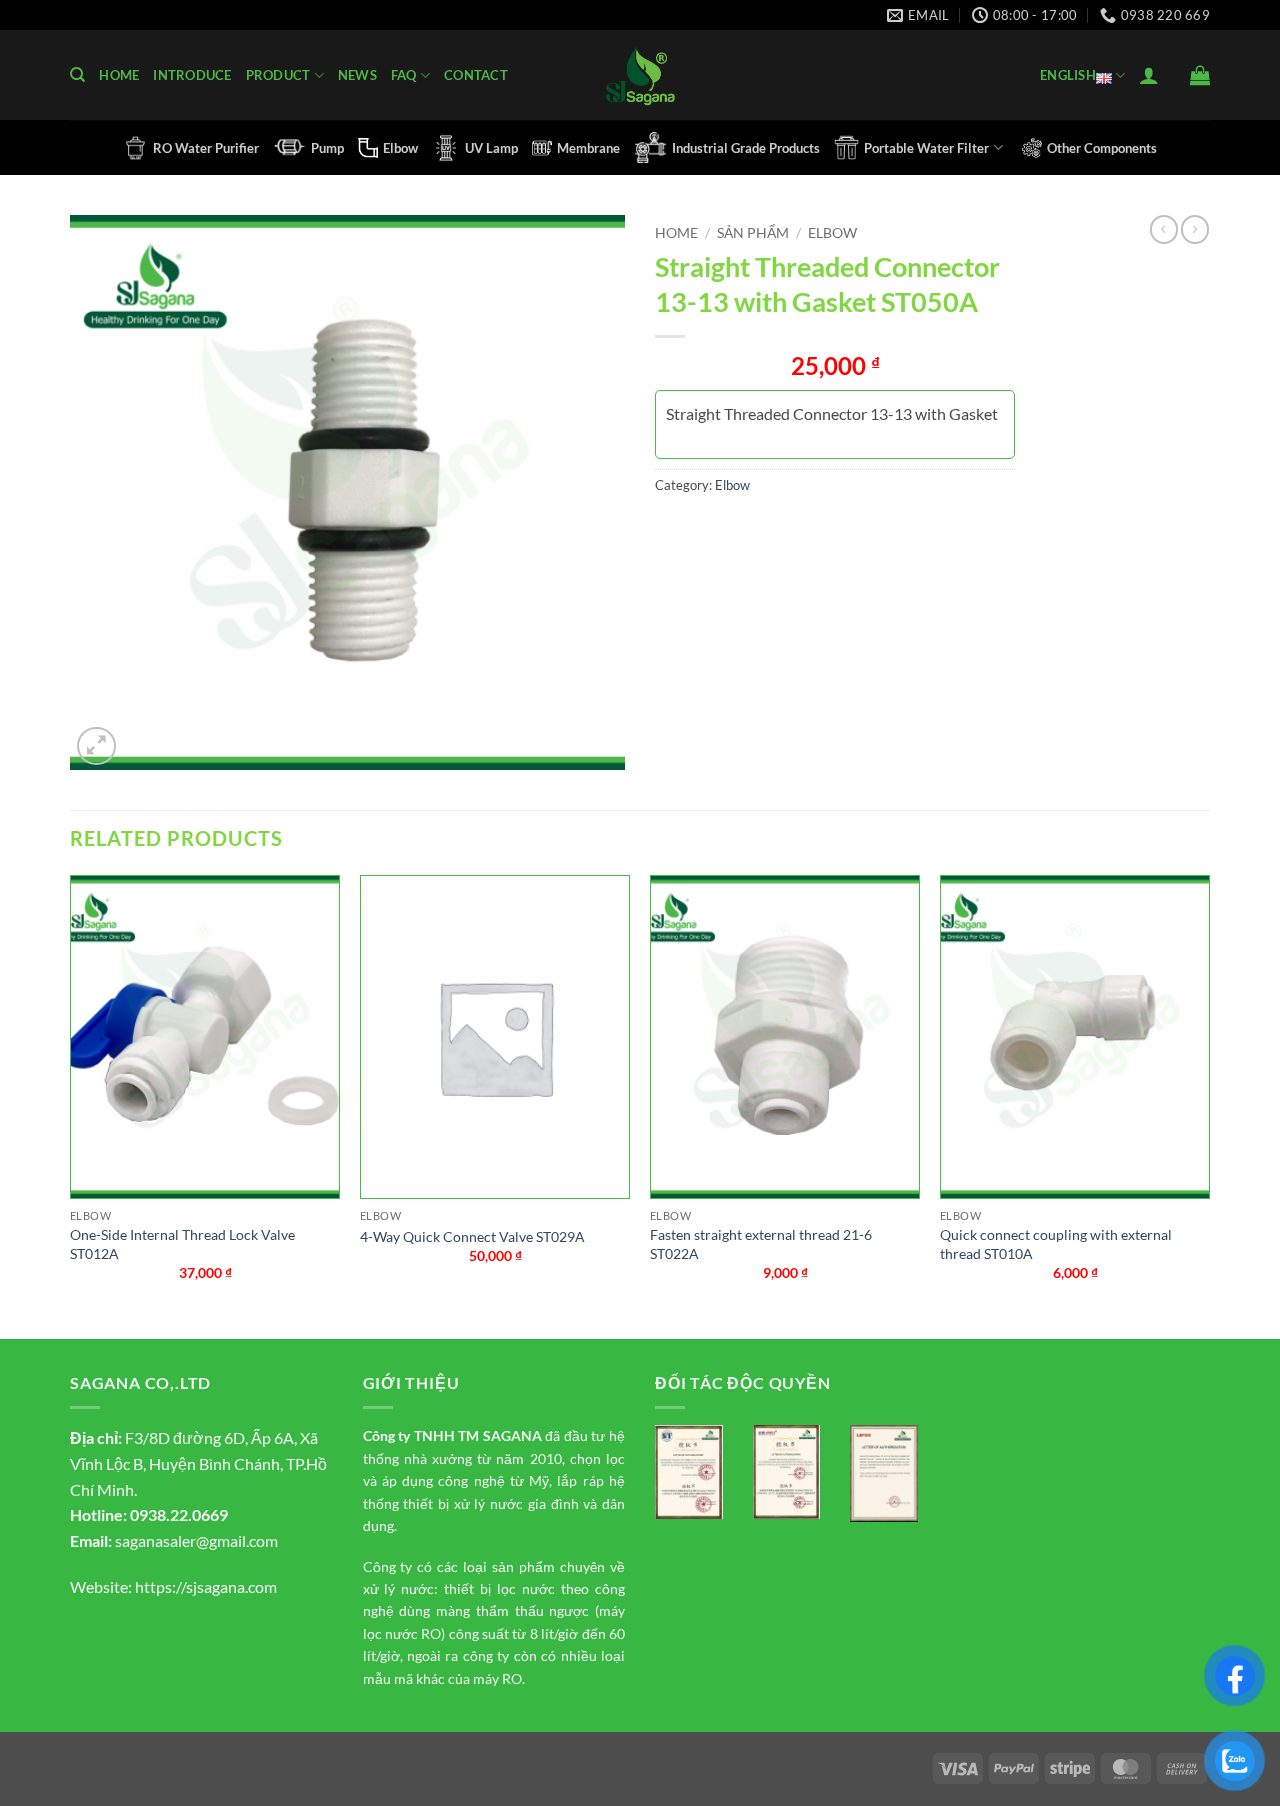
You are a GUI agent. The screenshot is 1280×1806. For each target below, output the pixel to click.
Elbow (400, 148)
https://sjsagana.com (206, 1586)
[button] (1149, 75)
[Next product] (1164, 229)
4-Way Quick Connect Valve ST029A (472, 1236)
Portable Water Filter (926, 148)
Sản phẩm (753, 233)
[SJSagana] (640, 75)
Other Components (1102, 148)
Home (119, 75)
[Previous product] (1195, 229)
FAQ (404, 75)
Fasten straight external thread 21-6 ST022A (761, 1244)
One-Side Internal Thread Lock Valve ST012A (182, 1244)
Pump (327, 148)
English (1068, 75)
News (357, 75)
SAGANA (512, 1435)
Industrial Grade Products (746, 148)
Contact (476, 75)
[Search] (77, 75)
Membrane (588, 148)
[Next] (1209, 1105)
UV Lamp (491, 148)
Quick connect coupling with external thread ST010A (1056, 1244)
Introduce (192, 75)
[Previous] (71, 1105)
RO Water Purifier (206, 148)
